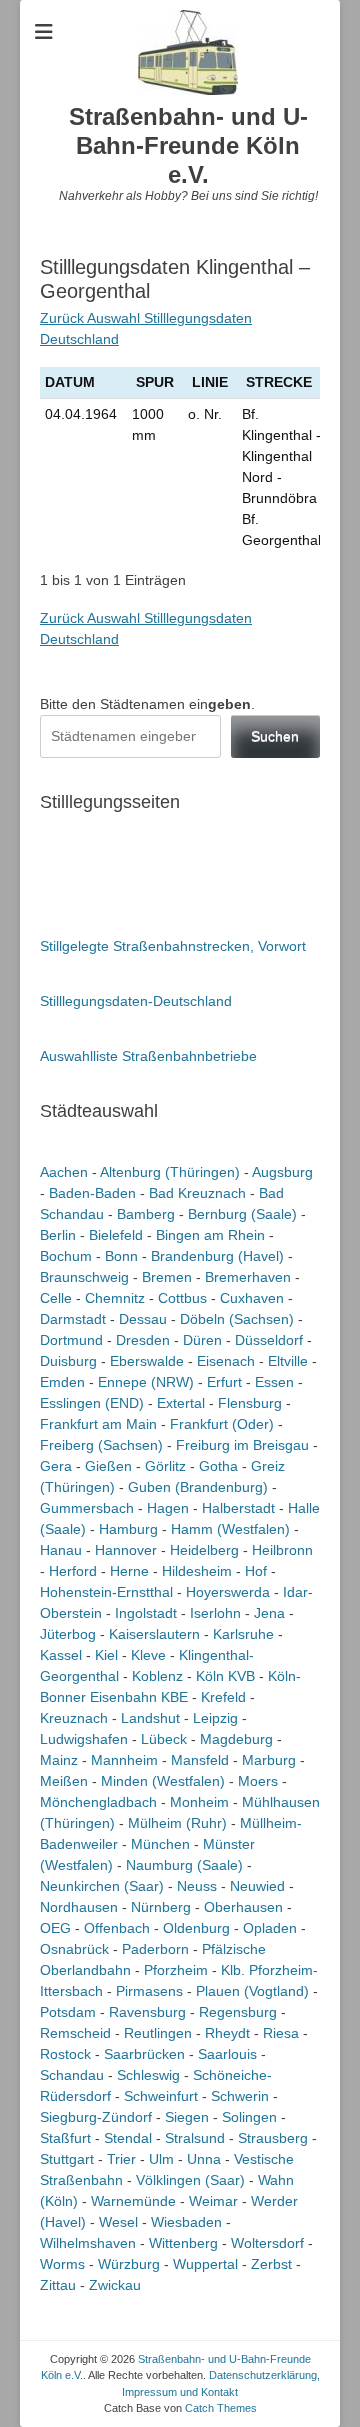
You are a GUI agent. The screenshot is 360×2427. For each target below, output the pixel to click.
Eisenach (226, 1361)
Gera (56, 1466)
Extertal (181, 1403)
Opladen (270, 1928)
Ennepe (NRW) (146, 1382)
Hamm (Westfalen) (230, 1529)
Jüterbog (68, 1634)
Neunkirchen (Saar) (102, 1886)
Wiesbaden (186, 2222)
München (160, 1844)
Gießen (108, 1466)
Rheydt (227, 2033)
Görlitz (165, 1466)
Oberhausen (243, 1907)
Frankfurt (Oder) (222, 1424)
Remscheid (75, 2033)
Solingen (249, 2117)
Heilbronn (282, 1550)
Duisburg (68, 1361)
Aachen (64, 1172)
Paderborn (155, 1949)
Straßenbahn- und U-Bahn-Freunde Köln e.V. (188, 145)
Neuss (197, 1886)
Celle (56, 1298)
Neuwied (257, 1886)
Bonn (121, 1256)
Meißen (64, 1781)
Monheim (199, 1802)
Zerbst (271, 2264)
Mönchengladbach (98, 1802)
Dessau (143, 1319)
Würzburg (129, 2264)
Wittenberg (183, 2243)
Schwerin (240, 2096)
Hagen (168, 1508)
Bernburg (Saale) (242, 1214)
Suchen (275, 736)
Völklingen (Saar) (190, 2180)
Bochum (66, 1256)
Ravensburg (147, 2012)
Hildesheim (197, 1571)
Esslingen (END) (92, 1403)
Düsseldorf (269, 1340)
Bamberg (146, 1214)
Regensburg (238, 2012)
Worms (62, 2264)
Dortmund (71, 1340)
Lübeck (164, 1739)
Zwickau (115, 2285)
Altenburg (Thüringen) (170, 1172)
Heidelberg (204, 1550)
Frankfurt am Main (98, 1424)
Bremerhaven (248, 1277)
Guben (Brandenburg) (198, 1487)
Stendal (128, 2138)
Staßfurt (65, 2138)
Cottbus (182, 1298)
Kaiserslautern (154, 1634)
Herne (129, 1571)
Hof (256, 1571)
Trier (121, 2159)
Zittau (58, 2285)
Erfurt (224, 1382)
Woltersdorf (267, 2243)
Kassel (61, 1655)
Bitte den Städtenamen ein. (147, 704)
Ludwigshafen (84, 1739)
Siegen (187, 2117)
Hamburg (128, 1529)
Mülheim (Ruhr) (177, 1823)
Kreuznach (74, 1718)
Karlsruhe (243, 1634)
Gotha (218, 1466)
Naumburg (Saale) (184, 1865)
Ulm (161, 2159)
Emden (62, 1382)
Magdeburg (236, 1739)
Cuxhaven (252, 1298)
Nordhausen (79, 1907)
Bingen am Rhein (210, 1235)
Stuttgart (67, 2159)
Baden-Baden (92, 1193)
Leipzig (215, 1718)
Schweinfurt (161, 2096)
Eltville (288, 1361)
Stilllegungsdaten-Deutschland (136, 1001)
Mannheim (124, 1760)
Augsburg (282, 1172)
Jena (269, 1613)
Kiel (106, 1655)
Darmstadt (73, 1319)
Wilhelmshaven (88, 2243)
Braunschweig (84, 1277)
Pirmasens (149, 1991)
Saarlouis (227, 2054)
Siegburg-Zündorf (96, 2117)
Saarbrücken (144, 2054)
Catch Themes (221, 2408)
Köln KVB (225, 1676)
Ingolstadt (146, 1613)
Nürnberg (161, 1907)
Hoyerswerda (228, 1592)
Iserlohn (215, 1613)
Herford (73, 1571)
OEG (55, 1928)
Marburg (269, 1760)
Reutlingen (158, 2033)
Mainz (59, 1760)
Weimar (213, 2201)
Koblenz (157, 1676)
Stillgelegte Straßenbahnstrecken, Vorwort (173, 946)
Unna (204, 2159)
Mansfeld (200, 1760)
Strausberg (273, 2138)
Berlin (58, 1235)
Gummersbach (87, 1508)
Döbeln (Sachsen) (237, 1319)
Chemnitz (115, 1298)
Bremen (167, 1277)
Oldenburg (196, 1928)
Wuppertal (205, 2264)
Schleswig (148, 2075)
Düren (202, 1340)
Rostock (65, 2054)
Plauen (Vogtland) (252, 1991)
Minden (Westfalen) (163, 1781)
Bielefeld (116, 1235)
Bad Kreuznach (197, 1193)
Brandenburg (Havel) (217, 1256)
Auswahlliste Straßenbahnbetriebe (148, 1056)
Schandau (72, 2075)
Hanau (61, 1550)
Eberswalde (147, 1361)
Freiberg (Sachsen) (101, 1445)
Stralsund (195, 2138)
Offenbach (117, 1928)
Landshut (150, 1718)
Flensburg (250, 1403)
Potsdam (68, 2012)
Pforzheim (176, 1970)
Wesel (118, 2222)
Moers (258, 1781)
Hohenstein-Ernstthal (106, 1592)
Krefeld (223, 1697)
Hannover (126, 1550)
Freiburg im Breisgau (242, 1445)
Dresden (143, 1340)
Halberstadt (238, 1508)
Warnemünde (133, 2201)
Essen (274, 1382)
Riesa (281, 2033)
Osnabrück (74, 1949)
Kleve (148, 1655)
